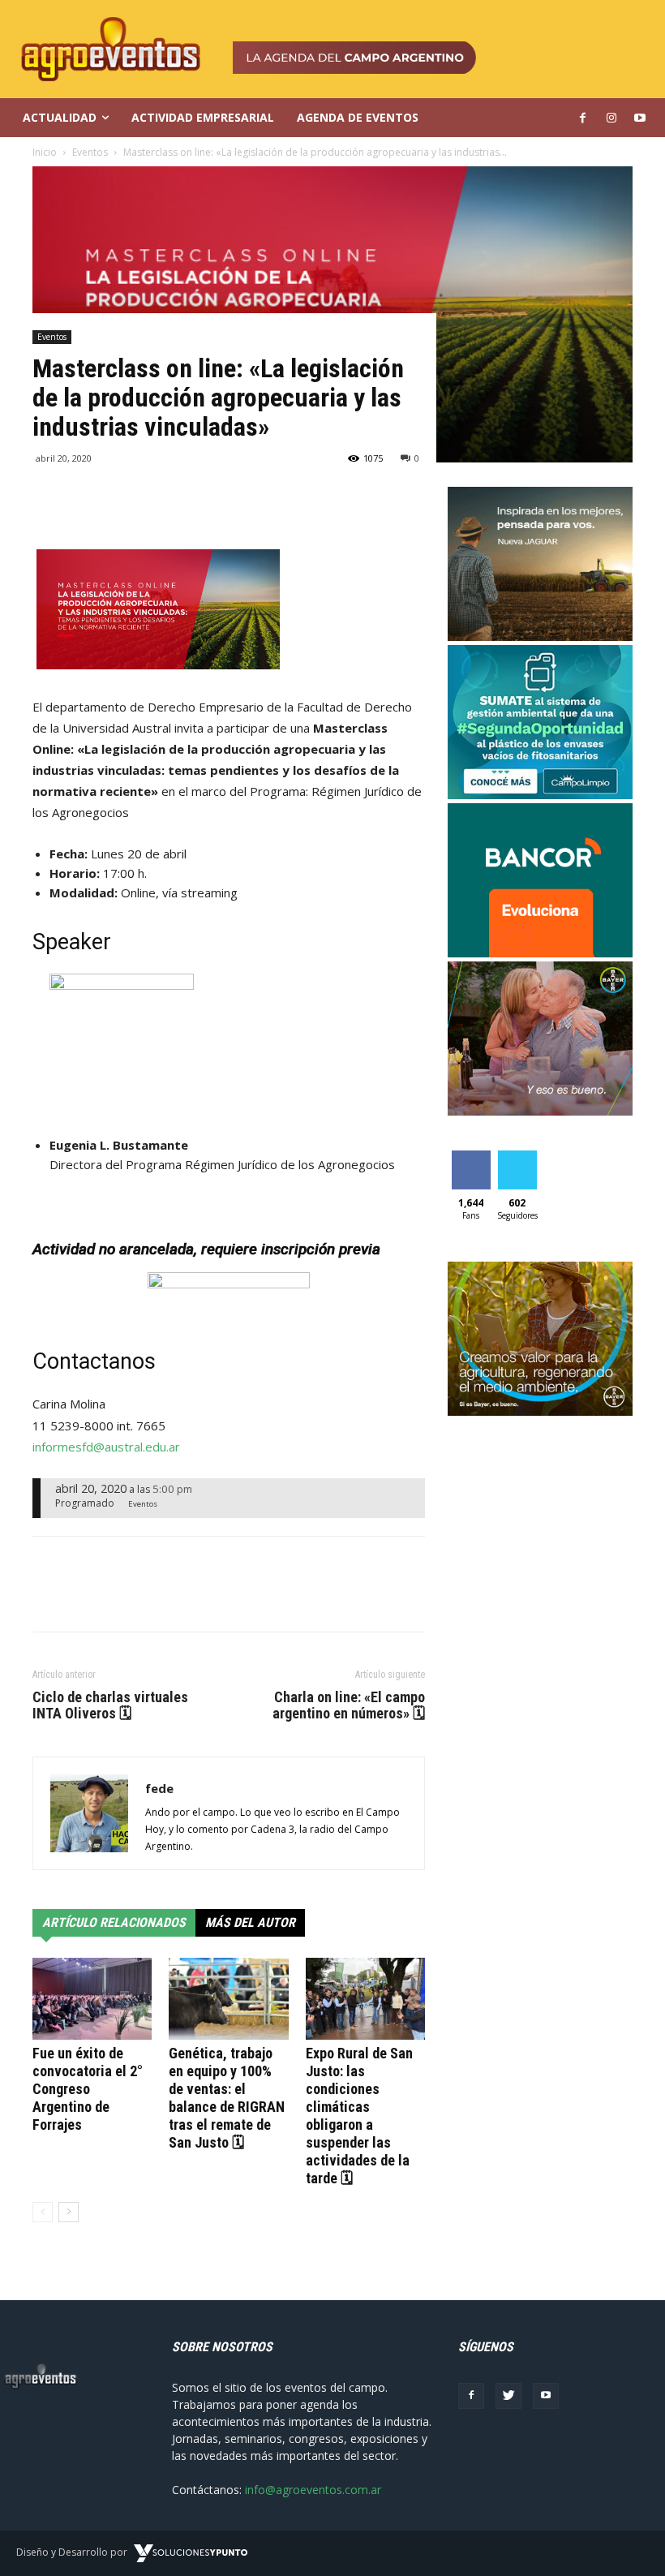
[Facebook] (471, 2396)
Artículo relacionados (114, 1922)
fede (159, 1788)
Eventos (52, 337)
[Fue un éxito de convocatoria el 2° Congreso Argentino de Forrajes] (92, 1999)
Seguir (517, 1157)
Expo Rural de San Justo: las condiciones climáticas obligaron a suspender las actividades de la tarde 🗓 (359, 2116)
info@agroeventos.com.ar (313, 2490)
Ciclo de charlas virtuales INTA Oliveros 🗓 (110, 1705)
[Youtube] (546, 2396)
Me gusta (471, 1163)
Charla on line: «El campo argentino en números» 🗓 (349, 1705)
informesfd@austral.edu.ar (106, 1447)
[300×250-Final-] (540, 953)
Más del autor (250, 1922)
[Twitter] (508, 2396)
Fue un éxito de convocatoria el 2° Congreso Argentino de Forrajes (88, 2089)
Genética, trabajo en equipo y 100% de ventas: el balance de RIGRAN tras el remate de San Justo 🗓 (227, 2098)
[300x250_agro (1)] (540, 1411)
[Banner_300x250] (540, 1111)
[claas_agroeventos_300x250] (540, 636)
